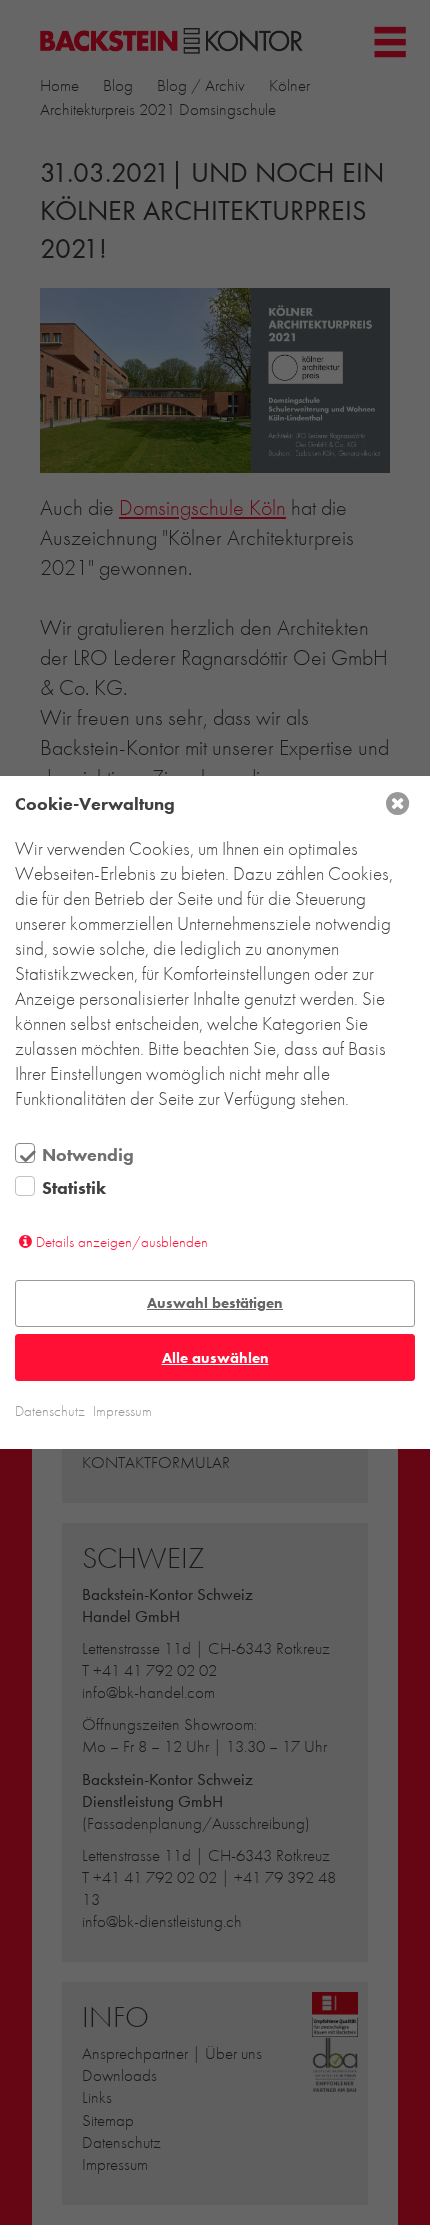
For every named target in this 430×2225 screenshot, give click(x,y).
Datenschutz (50, 1411)
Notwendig (88, 1155)
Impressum (122, 1411)
